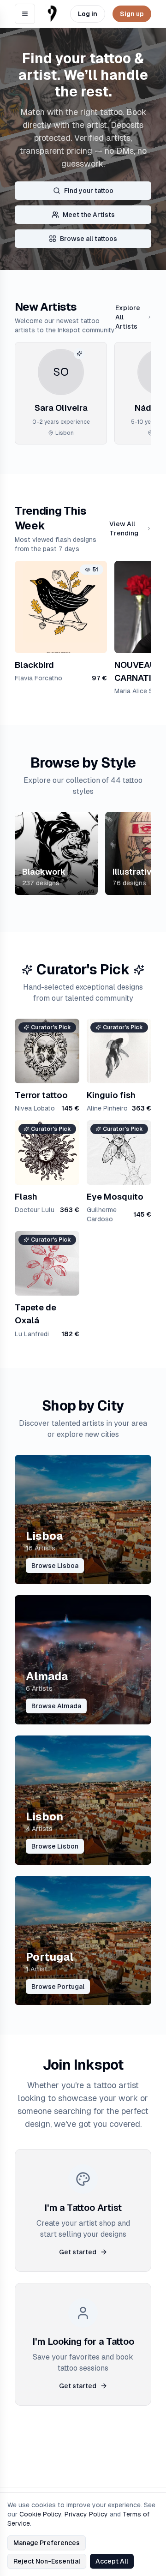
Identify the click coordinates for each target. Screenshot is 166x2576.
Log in (88, 14)
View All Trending (124, 528)
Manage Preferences (47, 2543)
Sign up (132, 14)
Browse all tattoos (89, 239)
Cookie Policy (40, 2514)
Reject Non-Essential (47, 2561)
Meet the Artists (89, 215)
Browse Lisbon (55, 1846)
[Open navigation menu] (25, 14)
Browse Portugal (58, 1987)
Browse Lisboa (55, 1566)
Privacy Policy (86, 2514)
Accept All (112, 2561)
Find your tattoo (89, 191)
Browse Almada (56, 1706)
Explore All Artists (128, 317)
